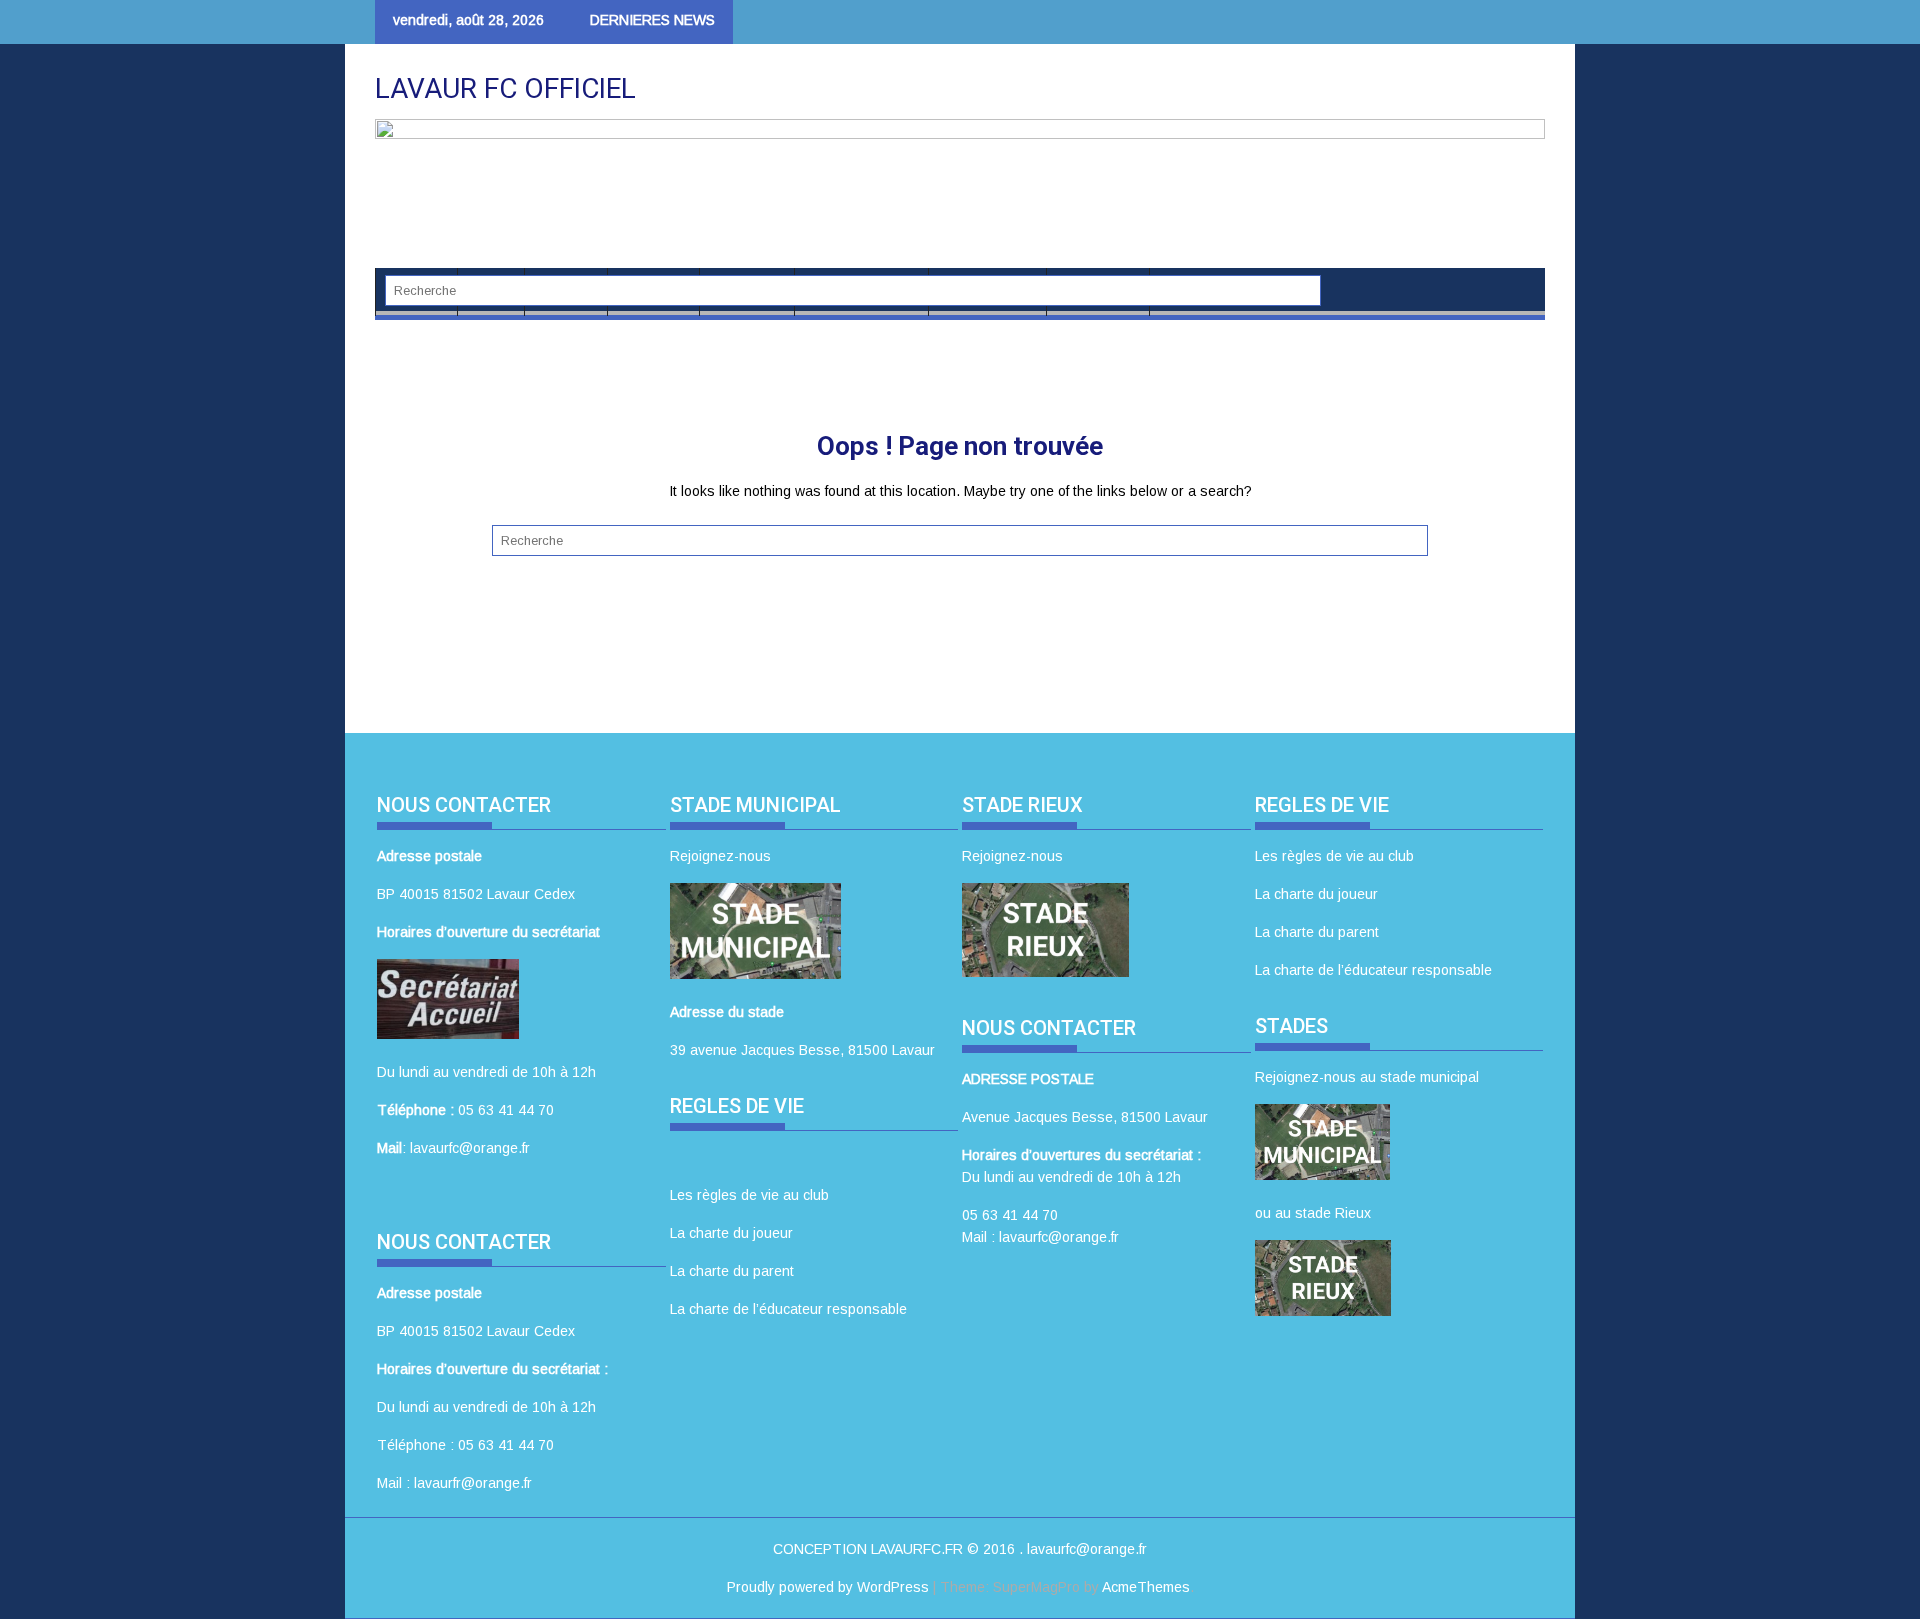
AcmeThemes (1146, 1587)
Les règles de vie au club (749, 1195)
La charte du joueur (731, 1233)
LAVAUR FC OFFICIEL (505, 88)
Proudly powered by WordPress (828, 1587)
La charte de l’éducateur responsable (788, 1309)
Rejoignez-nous (720, 856)
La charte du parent (732, 1271)
